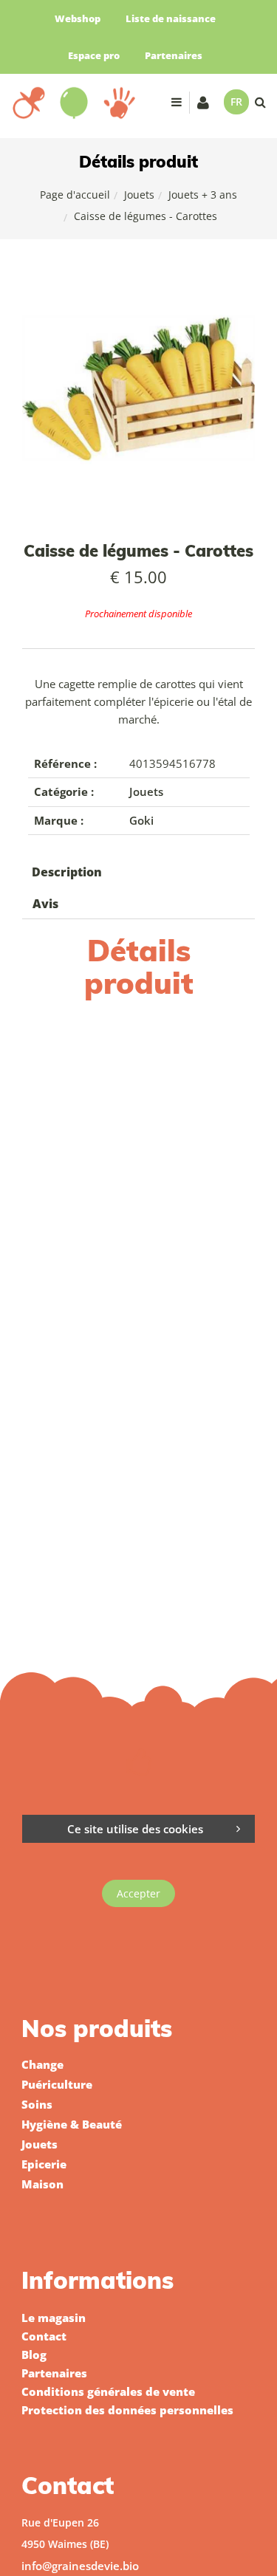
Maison (42, 2184)
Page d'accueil (75, 195)
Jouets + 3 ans (203, 195)
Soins (37, 2104)
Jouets (139, 195)
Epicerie (44, 2164)
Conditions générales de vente (108, 2391)
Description (67, 872)
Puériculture (57, 2084)
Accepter (138, 1893)
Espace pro (94, 55)
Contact (44, 2336)
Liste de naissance (171, 18)
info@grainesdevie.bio (80, 2566)
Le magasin (54, 2318)
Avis (45, 904)
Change (42, 2064)
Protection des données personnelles (127, 2410)
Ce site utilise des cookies (135, 1829)
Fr (236, 102)
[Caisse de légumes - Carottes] (138, 283)
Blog (34, 2355)
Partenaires (174, 55)
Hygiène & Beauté (72, 2124)
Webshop (78, 18)
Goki (141, 820)
